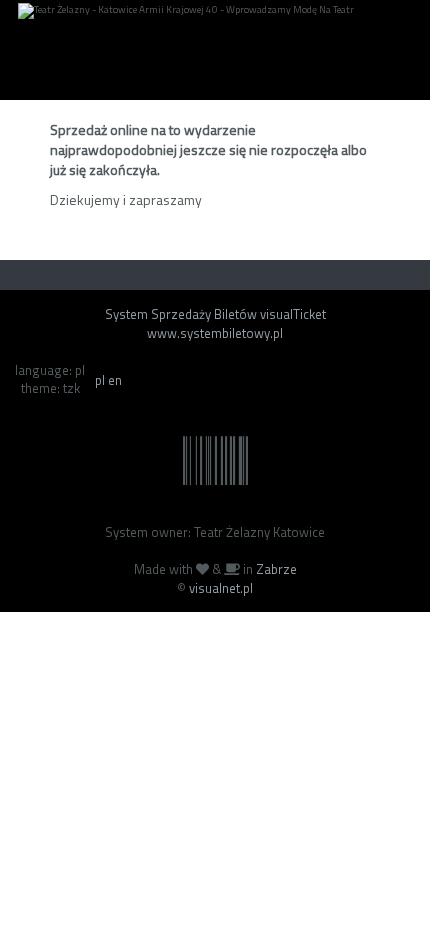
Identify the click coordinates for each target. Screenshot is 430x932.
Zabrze (276, 569)
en (115, 380)
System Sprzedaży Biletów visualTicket (215, 314)
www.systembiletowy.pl (215, 333)
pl (100, 380)
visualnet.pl (221, 588)
